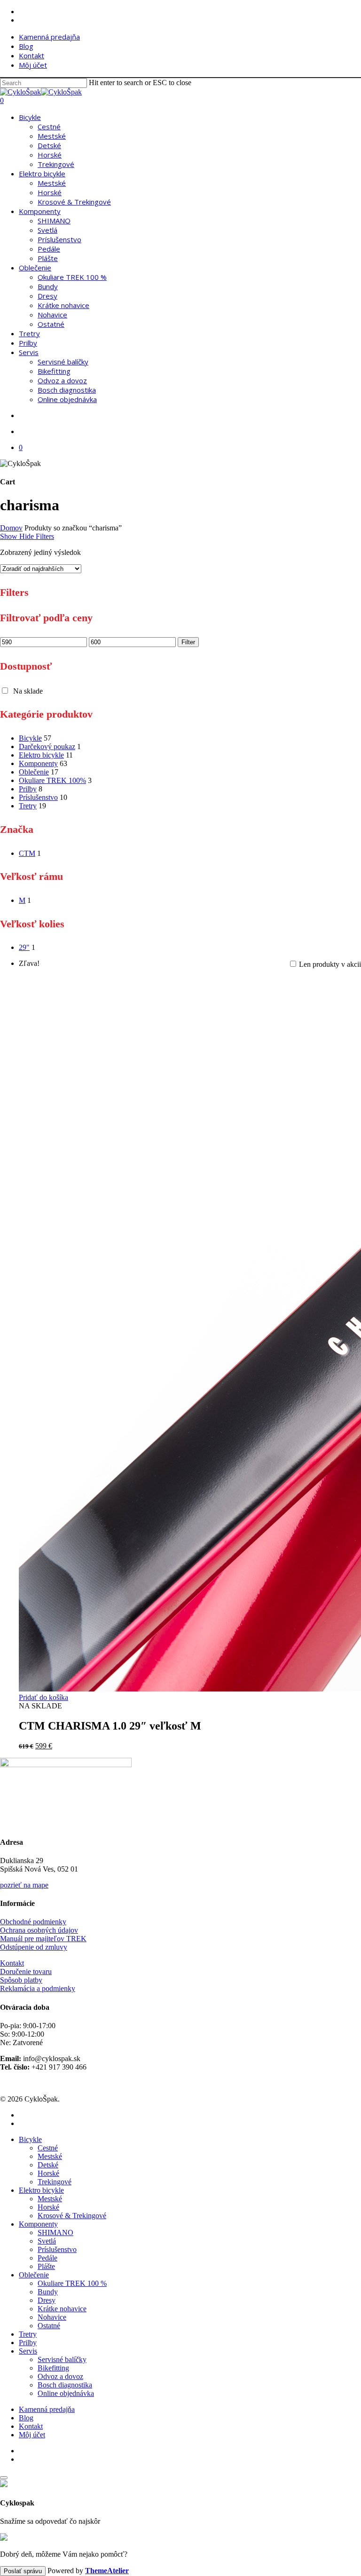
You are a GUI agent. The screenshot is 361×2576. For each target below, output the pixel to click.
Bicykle (30, 738)
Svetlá (47, 2241)
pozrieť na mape (24, 1885)
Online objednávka (66, 2393)
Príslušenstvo (38, 797)
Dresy (47, 2300)
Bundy (48, 2292)
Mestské (50, 2156)
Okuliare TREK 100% (52, 780)
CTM (27, 853)
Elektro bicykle (41, 755)
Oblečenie (34, 772)
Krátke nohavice (62, 2309)
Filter (188, 642)
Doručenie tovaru (26, 1972)
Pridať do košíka (43, 1697)
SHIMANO (55, 2232)
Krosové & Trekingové (72, 2216)
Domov (11, 528)
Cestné (48, 2148)
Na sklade (28, 691)
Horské (48, 2173)
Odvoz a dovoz (60, 2376)
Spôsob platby (21, 1980)
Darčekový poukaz (47, 747)
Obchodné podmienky (33, 1922)
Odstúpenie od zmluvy (34, 1947)
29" (24, 947)
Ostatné (49, 2326)
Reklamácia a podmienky (38, 1988)
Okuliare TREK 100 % (72, 2283)
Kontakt (12, 1963)
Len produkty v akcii (330, 964)
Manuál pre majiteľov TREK (43, 1939)
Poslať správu (23, 2571)
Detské (48, 2165)
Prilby (28, 789)
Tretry (28, 806)
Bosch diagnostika (65, 2385)
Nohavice (52, 2317)
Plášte (46, 2266)
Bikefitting (53, 2368)
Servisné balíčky (62, 2359)
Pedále (47, 2258)
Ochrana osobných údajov (39, 1930)
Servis (28, 2351)
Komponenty (38, 763)
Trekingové (55, 2182)
